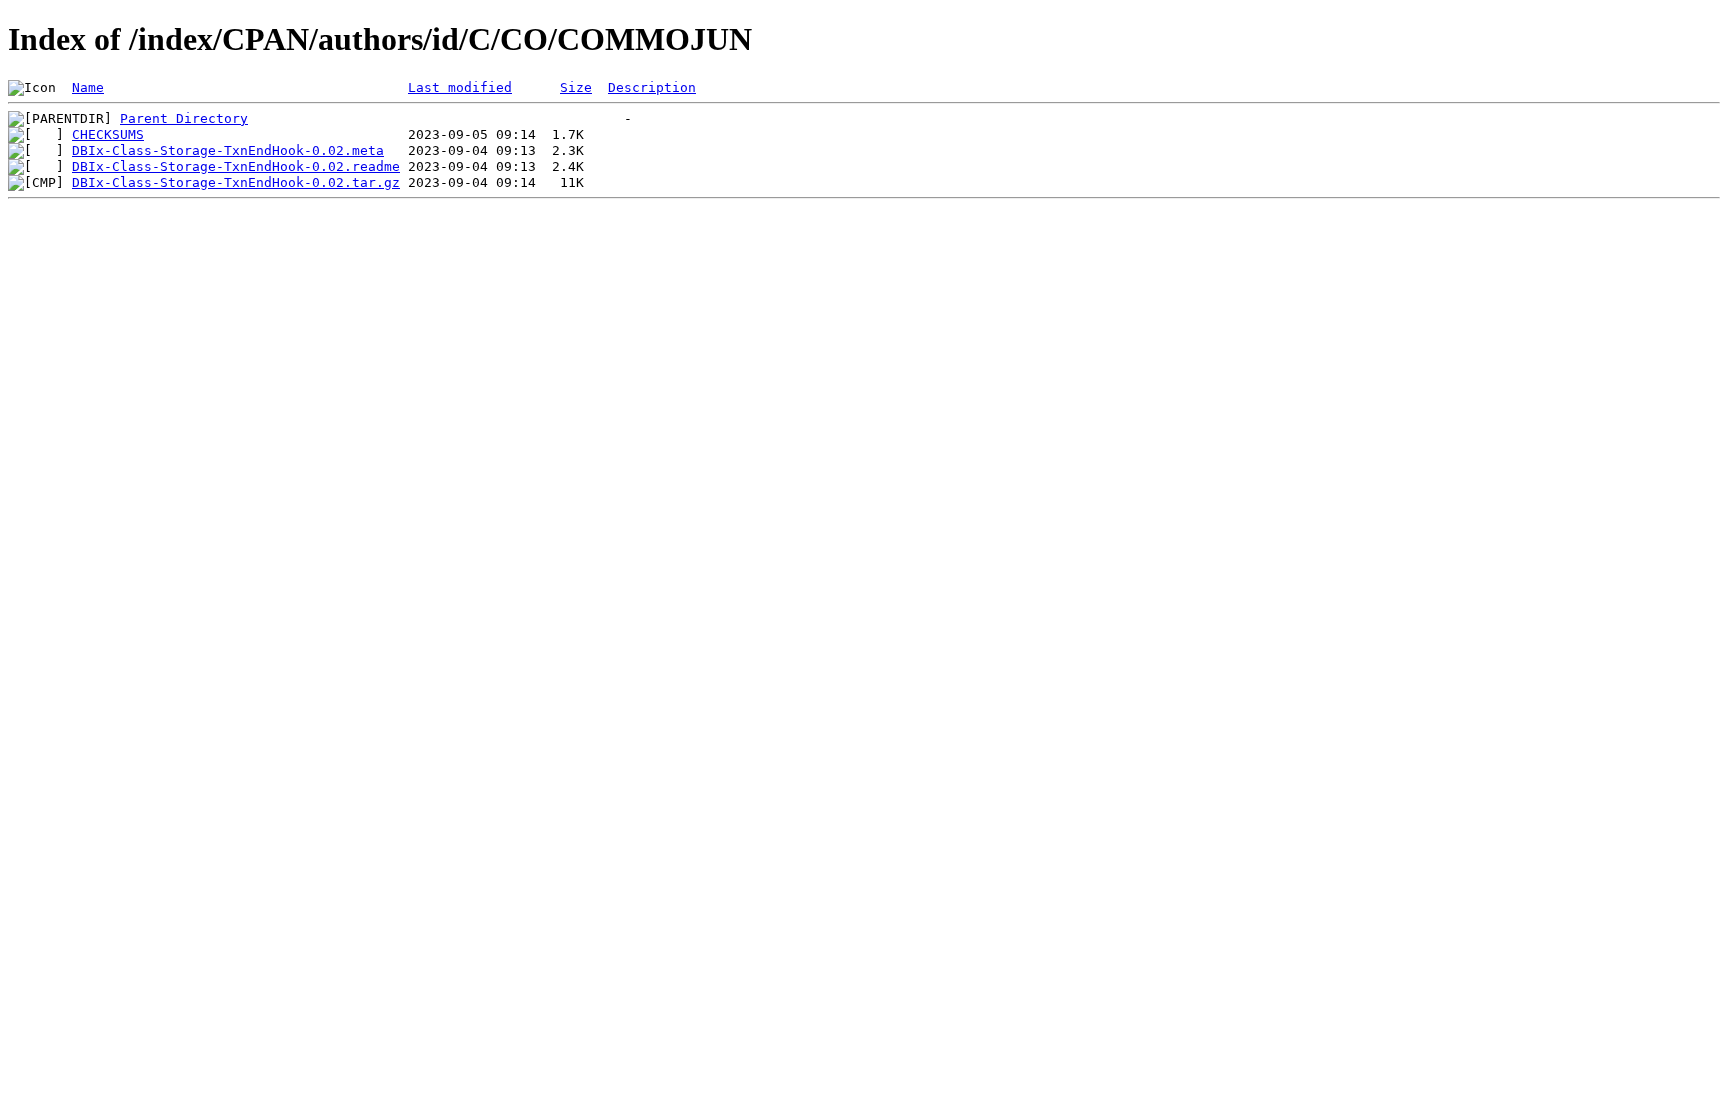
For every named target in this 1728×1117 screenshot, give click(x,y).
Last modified (460, 87)
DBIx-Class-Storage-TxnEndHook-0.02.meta (228, 150)
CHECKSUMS (108, 134)
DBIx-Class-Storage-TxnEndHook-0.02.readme (236, 166)
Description (652, 87)
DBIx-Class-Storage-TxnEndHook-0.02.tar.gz (236, 182)
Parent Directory (184, 118)
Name (88, 87)
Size (576, 87)
